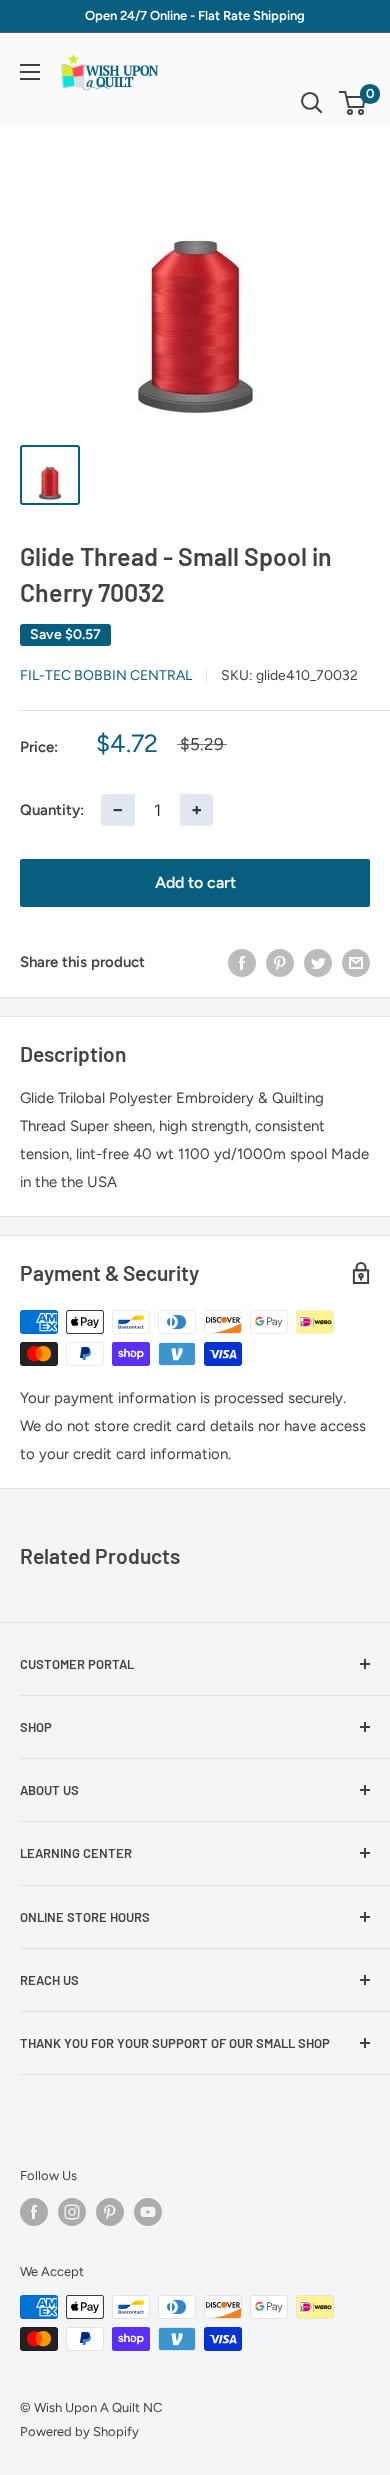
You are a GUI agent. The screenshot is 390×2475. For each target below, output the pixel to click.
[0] (353, 103)
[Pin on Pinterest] (280, 961)
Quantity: (52, 810)
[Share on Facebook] (242, 961)
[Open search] (312, 103)
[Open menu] (30, 72)
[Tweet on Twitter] (318, 961)
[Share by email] (356, 961)
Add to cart (195, 882)
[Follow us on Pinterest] (110, 2212)
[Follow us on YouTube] (148, 2212)
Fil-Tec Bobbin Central (106, 675)
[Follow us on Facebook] (34, 2212)
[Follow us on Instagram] (72, 2212)
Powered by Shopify (79, 2431)
